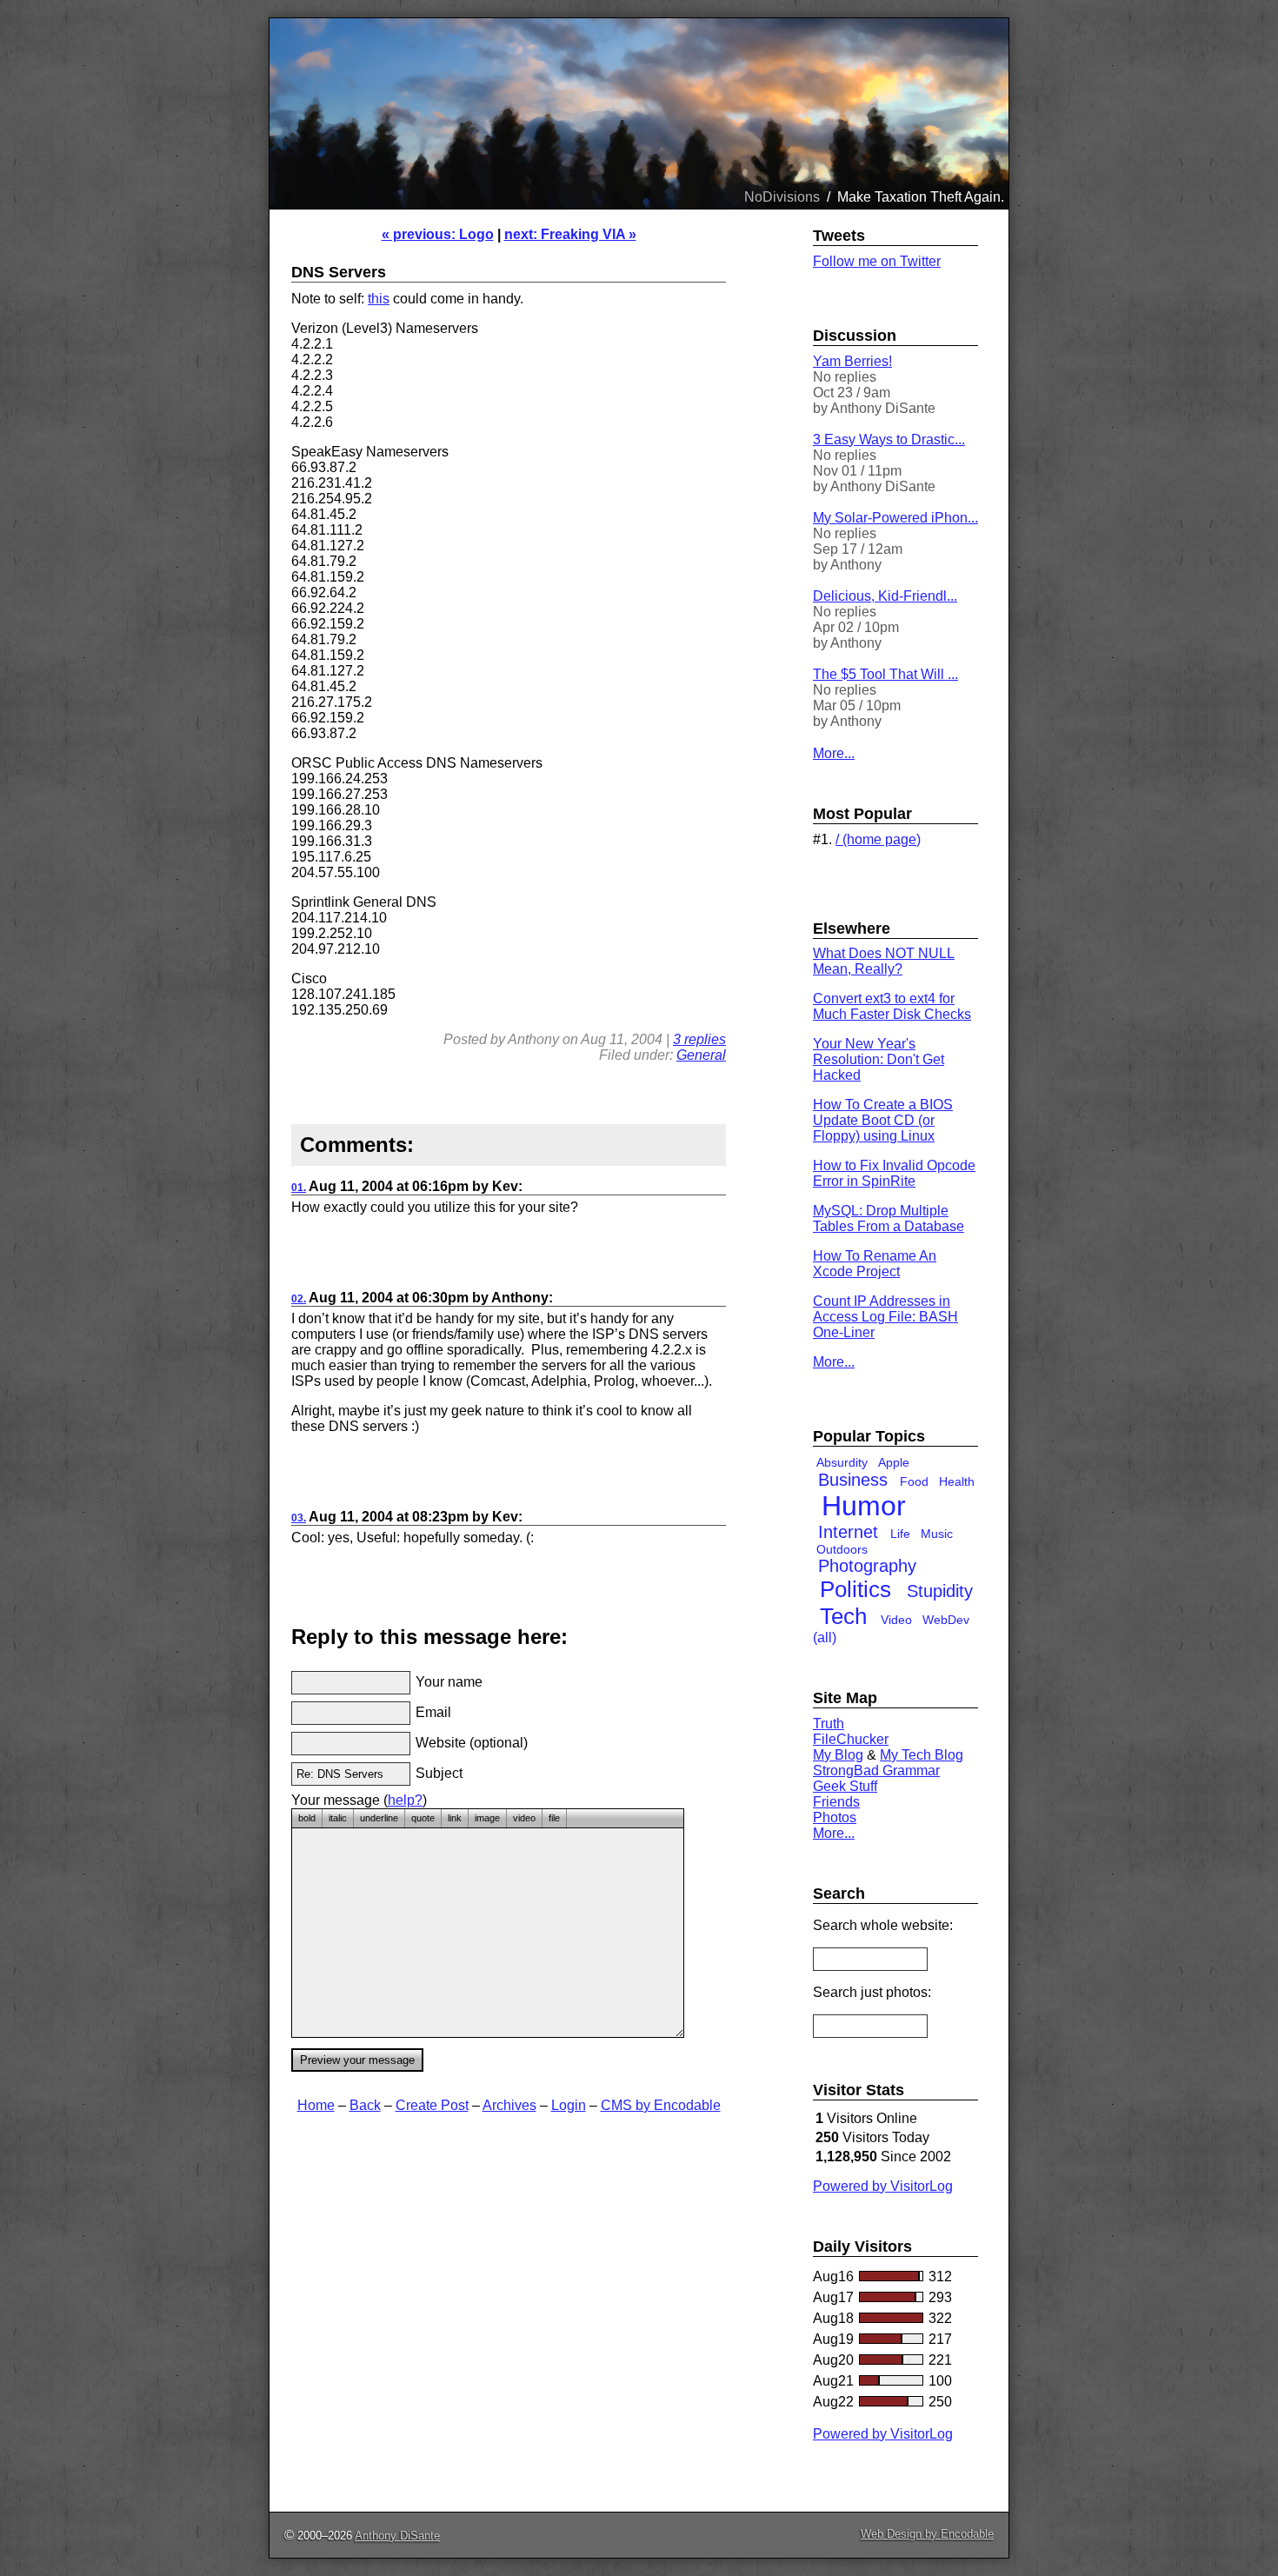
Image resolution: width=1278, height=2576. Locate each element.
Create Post (432, 2105)
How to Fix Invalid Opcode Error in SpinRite (894, 1173)
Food (914, 1481)
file (554, 1818)
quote (423, 1818)
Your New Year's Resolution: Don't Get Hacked (879, 1059)
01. (299, 1188)
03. (299, 1518)
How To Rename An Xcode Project (875, 1264)
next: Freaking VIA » (570, 234)
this (379, 299)
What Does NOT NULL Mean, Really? (884, 961)
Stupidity (940, 1591)
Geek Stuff (845, 1786)
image (487, 1818)
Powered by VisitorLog (883, 2186)
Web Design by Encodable (927, 2534)
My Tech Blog (922, 1755)
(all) (825, 1637)
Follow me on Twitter (877, 261)
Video (896, 1620)
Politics (855, 1589)
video (524, 1818)
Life (900, 1534)
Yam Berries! (852, 361)
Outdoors (842, 1549)
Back (365, 2105)
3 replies (699, 1039)
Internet (848, 1532)
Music (937, 1534)
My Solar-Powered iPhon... (895, 518)
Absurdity (842, 1462)
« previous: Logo (438, 234)
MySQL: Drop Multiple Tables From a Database (889, 1218)
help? (405, 1800)
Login (569, 2105)
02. (299, 1299)
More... (834, 753)
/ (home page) (878, 839)
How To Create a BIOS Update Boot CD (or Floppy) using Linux (883, 1120)
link (455, 1818)
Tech (843, 1616)
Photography (867, 1566)
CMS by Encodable (661, 2105)
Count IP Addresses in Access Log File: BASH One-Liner (885, 1317)
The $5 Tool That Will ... (885, 674)
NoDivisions (782, 197)
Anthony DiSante (397, 2536)
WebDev (946, 1620)
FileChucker (851, 1739)
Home (316, 2105)
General (701, 1055)
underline (379, 1818)
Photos (835, 1817)
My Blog (838, 1755)
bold (307, 1818)
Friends (836, 1802)
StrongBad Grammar (876, 1771)
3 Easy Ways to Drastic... (889, 439)
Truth (829, 1724)
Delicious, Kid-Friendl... (885, 596)
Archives (509, 2105)
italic (338, 1818)
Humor (864, 1506)
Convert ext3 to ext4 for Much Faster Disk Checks (892, 1006)
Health (957, 1481)
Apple (894, 1462)
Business (853, 1480)
